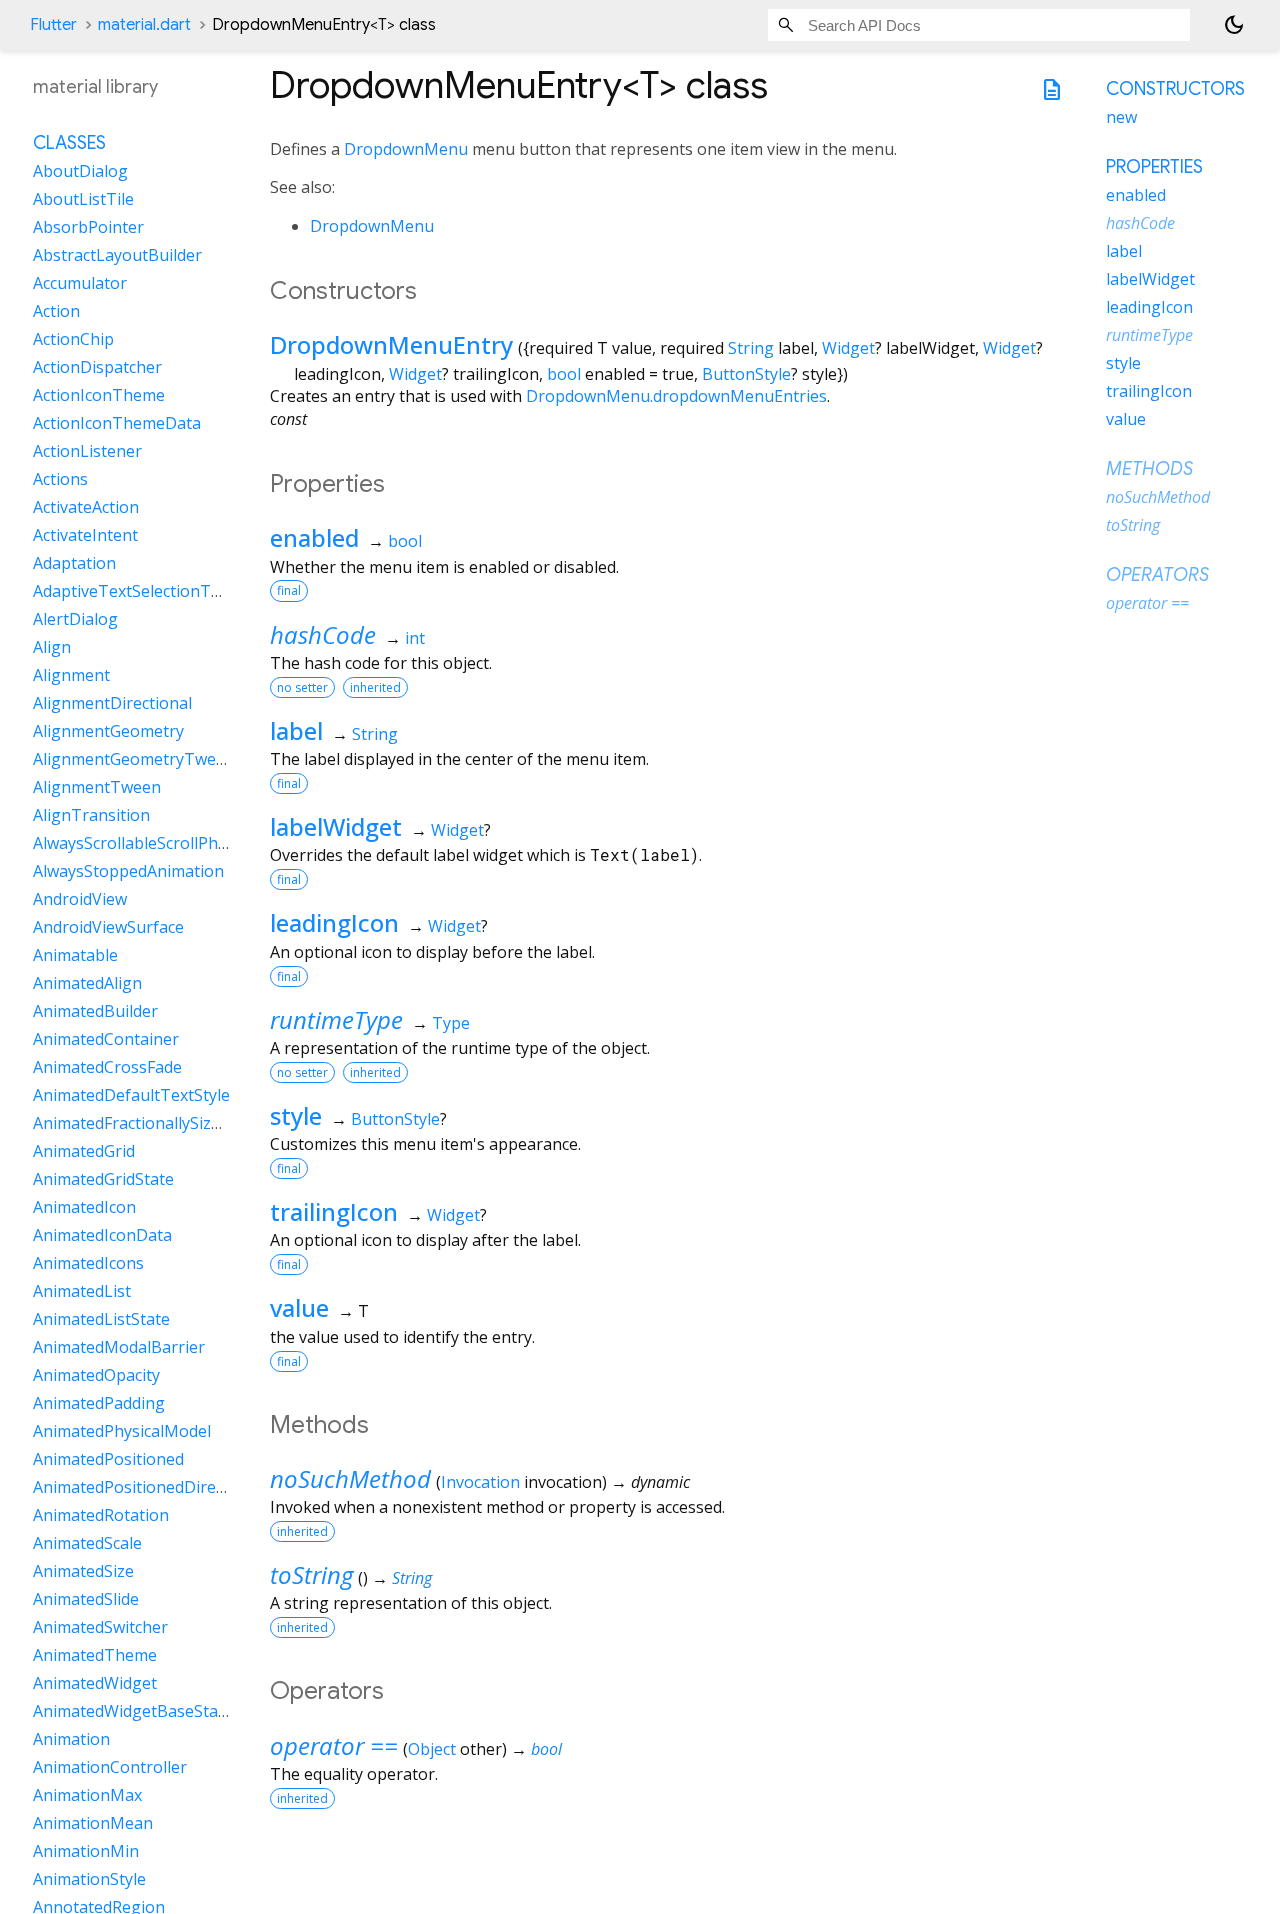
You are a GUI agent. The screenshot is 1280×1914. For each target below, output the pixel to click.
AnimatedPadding (99, 1403)
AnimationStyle (89, 1879)
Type (451, 1023)
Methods (1149, 469)
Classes (69, 143)
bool (564, 374)
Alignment (71, 675)
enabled (314, 537)
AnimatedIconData (102, 1235)
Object (432, 1749)
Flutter (53, 25)
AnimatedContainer (106, 1039)
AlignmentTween (97, 787)
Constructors (1175, 89)
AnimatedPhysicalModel (122, 1431)
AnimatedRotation (101, 1515)
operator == (334, 1745)
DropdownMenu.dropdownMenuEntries (676, 396)
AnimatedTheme (95, 1655)
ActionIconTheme (99, 395)
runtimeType (336, 1019)
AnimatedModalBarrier (119, 1347)
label (296, 730)
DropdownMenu (406, 149)
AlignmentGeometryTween (134, 759)
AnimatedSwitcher (100, 1627)
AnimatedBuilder (95, 1011)
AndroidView (80, 899)
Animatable (75, 955)
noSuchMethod (350, 1478)
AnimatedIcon (84, 1207)
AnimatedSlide (86, 1599)
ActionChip (73, 339)
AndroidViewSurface (108, 927)
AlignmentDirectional (112, 703)
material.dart (144, 25)
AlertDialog (75, 619)
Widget (848, 348)
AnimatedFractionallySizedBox (145, 1123)
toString (311, 1574)
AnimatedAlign (87, 983)
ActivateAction (86, 507)
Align (52, 647)
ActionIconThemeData (117, 423)
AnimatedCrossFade (107, 1067)
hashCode (323, 634)
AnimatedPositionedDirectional (149, 1487)
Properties (1154, 167)
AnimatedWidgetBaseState (133, 1711)
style (296, 1115)
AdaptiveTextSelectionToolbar (147, 591)
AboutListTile (83, 199)
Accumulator (80, 283)
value (299, 1307)
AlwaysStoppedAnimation (128, 871)
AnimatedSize (83, 1571)
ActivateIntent (85, 535)
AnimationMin (86, 1851)
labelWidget (336, 826)
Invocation (480, 1482)
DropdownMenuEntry (391, 344)
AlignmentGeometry (108, 731)
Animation (71, 1739)
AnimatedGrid (84, 1151)
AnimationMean (93, 1823)
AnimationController (110, 1767)
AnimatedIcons (88, 1263)
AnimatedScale (87, 1543)
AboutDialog (80, 171)
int (415, 638)
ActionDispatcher (97, 367)
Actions (60, 479)
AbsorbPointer (88, 227)
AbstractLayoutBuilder (117, 255)
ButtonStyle (746, 374)
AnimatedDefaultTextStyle (131, 1095)
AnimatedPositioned (108, 1459)
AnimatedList (82, 1291)
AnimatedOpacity (96, 1375)
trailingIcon (334, 1211)
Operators (1157, 575)
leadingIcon (334, 922)
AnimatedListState (101, 1319)
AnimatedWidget (95, 1683)
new (1121, 117)
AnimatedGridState (103, 1179)
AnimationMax (87, 1795)
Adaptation (74, 563)
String (751, 348)
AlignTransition (91, 815)
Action (56, 311)
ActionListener (87, 451)
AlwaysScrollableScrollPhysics (143, 843)
